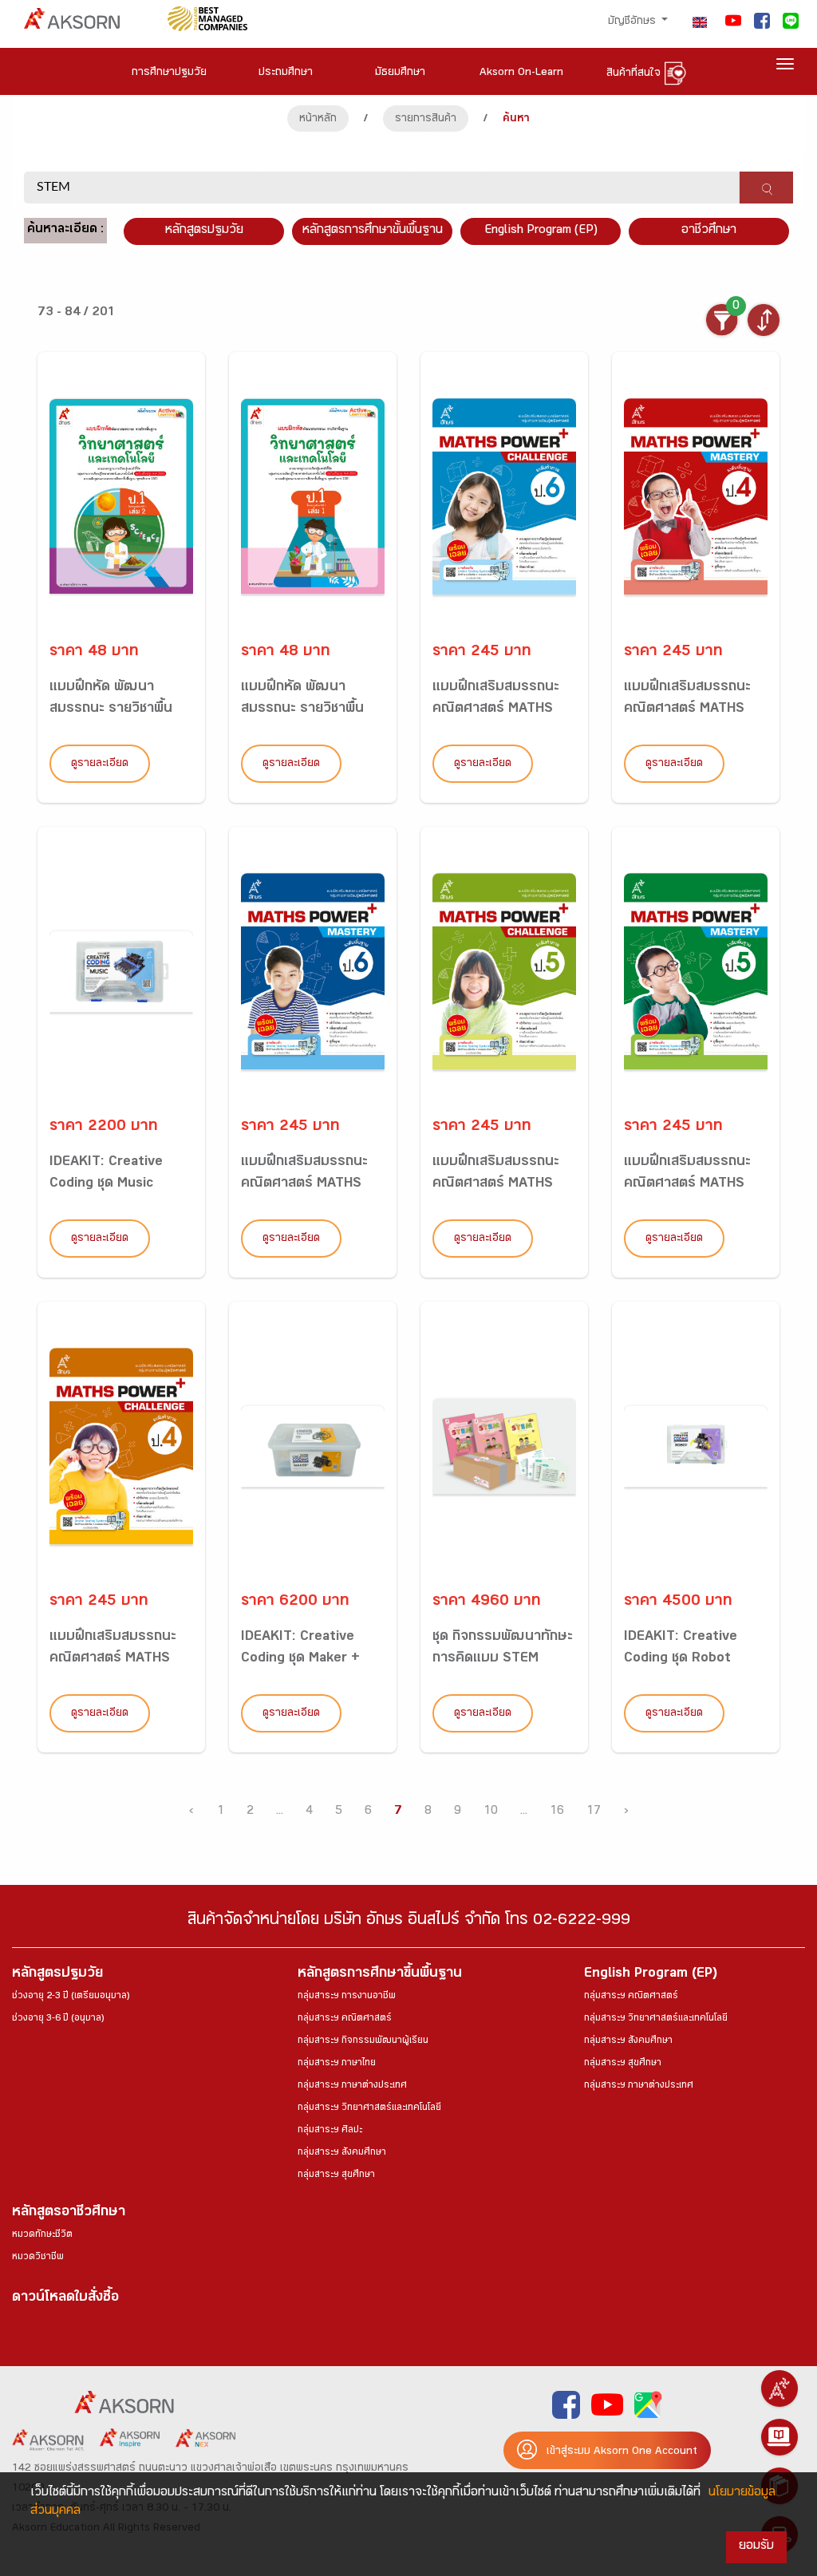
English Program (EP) (541, 231)
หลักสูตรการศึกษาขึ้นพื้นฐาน (380, 1975)
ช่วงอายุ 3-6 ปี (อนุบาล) (58, 2019)
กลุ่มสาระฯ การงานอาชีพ (347, 1997)
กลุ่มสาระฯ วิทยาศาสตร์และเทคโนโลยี (369, 2108)
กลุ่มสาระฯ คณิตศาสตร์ (345, 2019)
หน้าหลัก (318, 120)
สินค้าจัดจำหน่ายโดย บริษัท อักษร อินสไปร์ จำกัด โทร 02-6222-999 (409, 1922)
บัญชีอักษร (633, 22)
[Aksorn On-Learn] (780, 2437)
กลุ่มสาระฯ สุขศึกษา (336, 2175)
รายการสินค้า (426, 120)
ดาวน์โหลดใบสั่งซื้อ (65, 2299)
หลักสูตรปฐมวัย (57, 1975)
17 (594, 1812)
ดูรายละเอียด (100, 765)
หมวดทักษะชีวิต (42, 2235)
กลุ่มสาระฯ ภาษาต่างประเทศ (352, 2086)
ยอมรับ (756, 2547)
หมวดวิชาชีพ (38, 2258)
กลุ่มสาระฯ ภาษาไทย (337, 2064)
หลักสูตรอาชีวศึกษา (69, 2213)
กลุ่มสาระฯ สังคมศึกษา (342, 2153)
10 (491, 1812)
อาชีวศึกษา (709, 231)
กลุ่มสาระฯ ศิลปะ (330, 2131)
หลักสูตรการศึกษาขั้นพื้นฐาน (373, 231)
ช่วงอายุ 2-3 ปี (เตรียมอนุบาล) (71, 1997)
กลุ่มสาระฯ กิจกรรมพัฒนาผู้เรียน (363, 2041)
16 (557, 1812)
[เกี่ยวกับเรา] (780, 2388)
